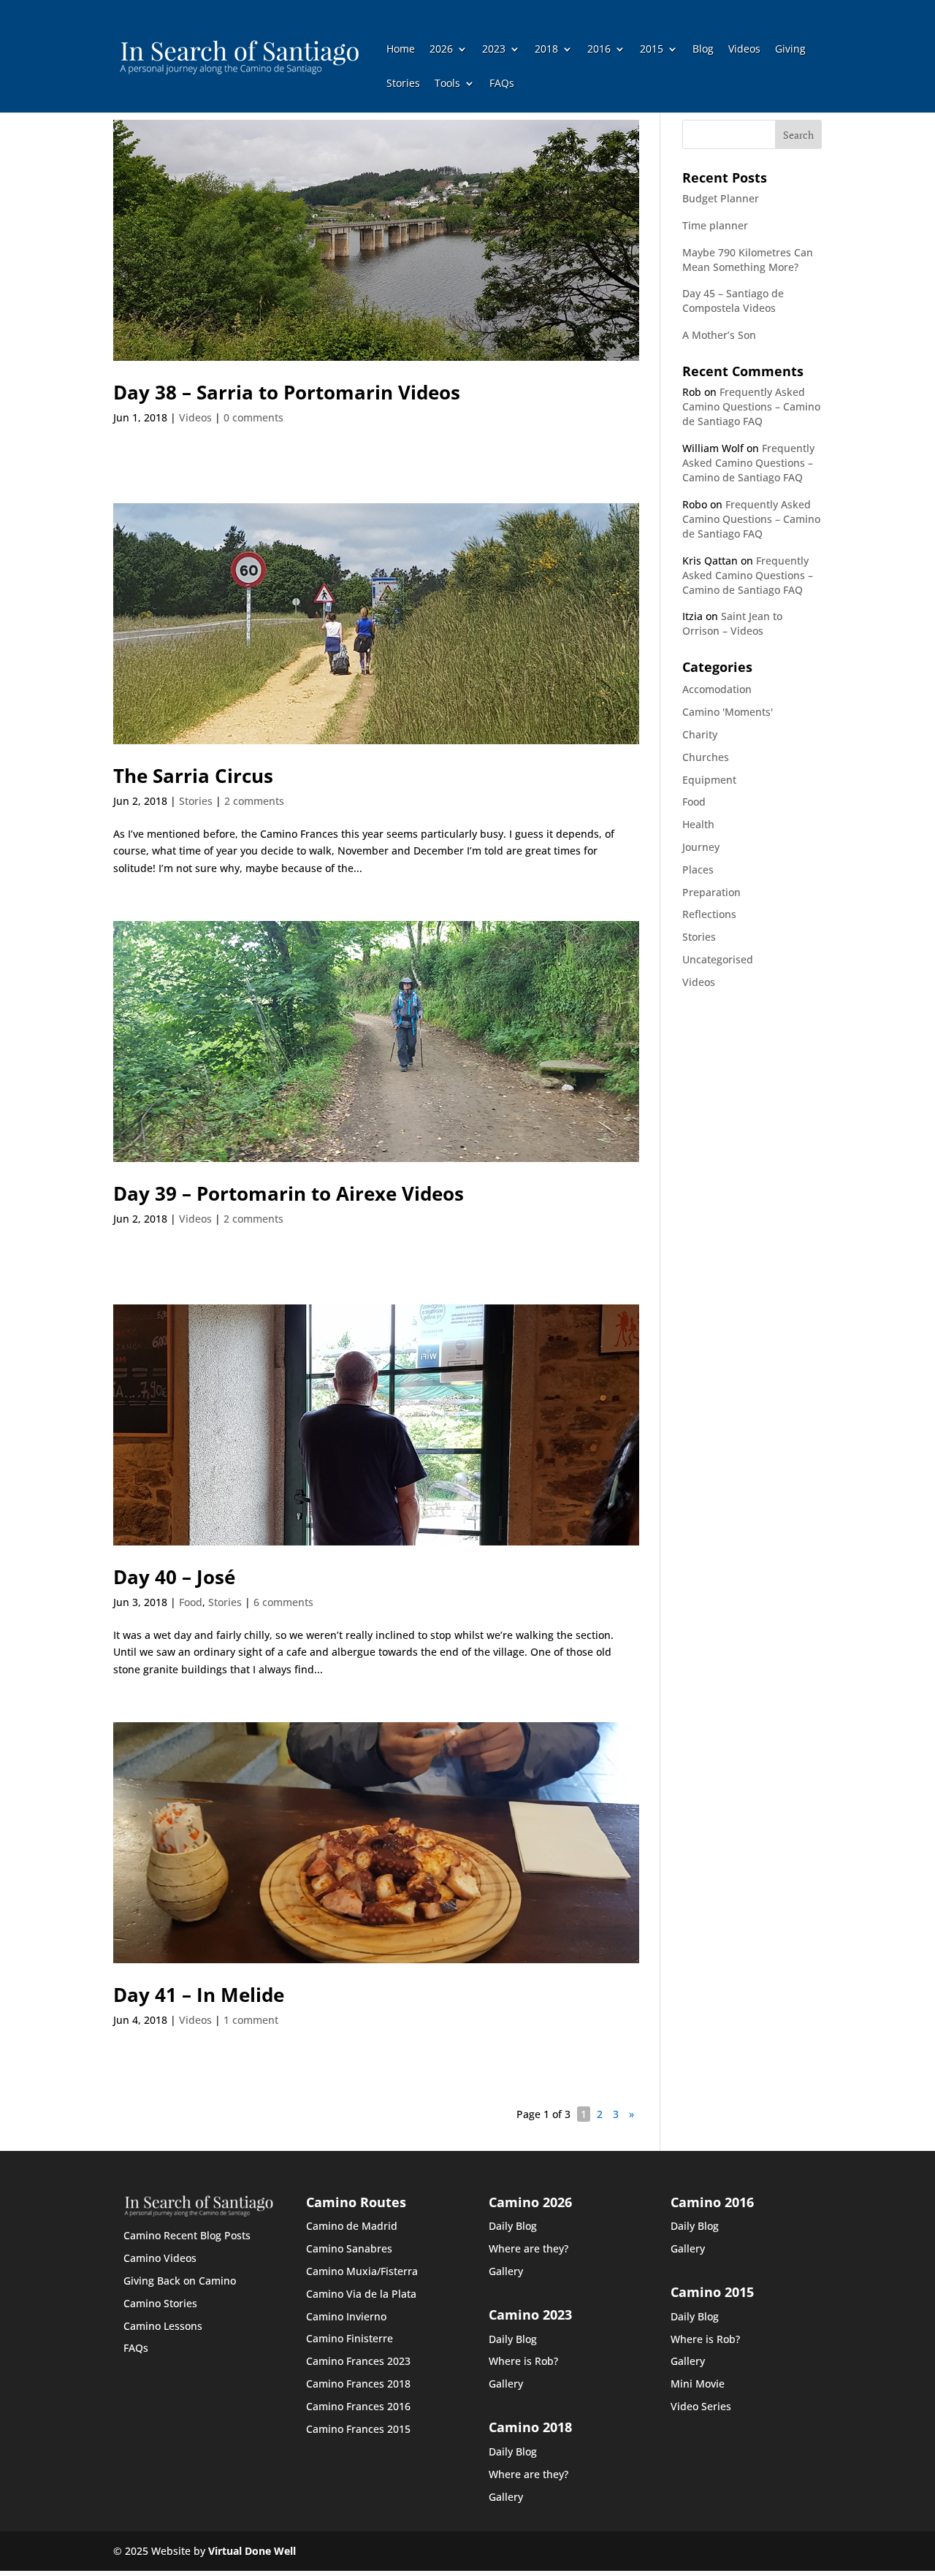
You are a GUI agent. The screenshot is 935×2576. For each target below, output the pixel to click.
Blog (703, 50)
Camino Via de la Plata (361, 2294)
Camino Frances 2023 (358, 2361)
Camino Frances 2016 (358, 2406)
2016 (599, 50)
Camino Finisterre (350, 2338)
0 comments (253, 417)
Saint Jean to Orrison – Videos (732, 623)
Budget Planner (721, 198)
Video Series (701, 2406)
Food (191, 1602)
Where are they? (528, 2248)
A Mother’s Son (719, 335)
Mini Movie (698, 2384)
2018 (546, 50)
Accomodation (717, 689)
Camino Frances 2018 (358, 2384)
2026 (441, 50)
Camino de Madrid (352, 2226)
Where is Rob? (523, 2361)
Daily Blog (513, 2226)
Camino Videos (160, 2258)
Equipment (709, 780)
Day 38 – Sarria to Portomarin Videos (287, 392)
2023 (494, 50)
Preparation (711, 892)
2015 (652, 50)
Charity (700, 734)
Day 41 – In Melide (199, 1995)
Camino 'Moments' (728, 712)
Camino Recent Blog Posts (187, 2235)
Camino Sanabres (349, 2248)
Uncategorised (718, 959)
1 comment (251, 2020)
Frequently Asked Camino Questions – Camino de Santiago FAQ (751, 406)
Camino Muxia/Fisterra (362, 2271)
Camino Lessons (163, 2326)
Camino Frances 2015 (358, 2429)
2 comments (254, 801)
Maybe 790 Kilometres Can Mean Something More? (748, 260)
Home (401, 50)
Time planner (715, 225)
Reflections (709, 914)
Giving (790, 50)
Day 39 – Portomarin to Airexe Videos (289, 1193)
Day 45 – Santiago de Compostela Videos (733, 301)
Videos (744, 50)
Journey (701, 847)
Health (698, 824)
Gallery (506, 2271)
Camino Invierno (346, 2316)
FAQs (502, 84)
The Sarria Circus (193, 776)
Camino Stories (160, 2303)
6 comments (283, 1602)
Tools (447, 84)
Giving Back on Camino (180, 2281)
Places (698, 870)
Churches (706, 757)
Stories (403, 84)
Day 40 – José (174, 1577)
